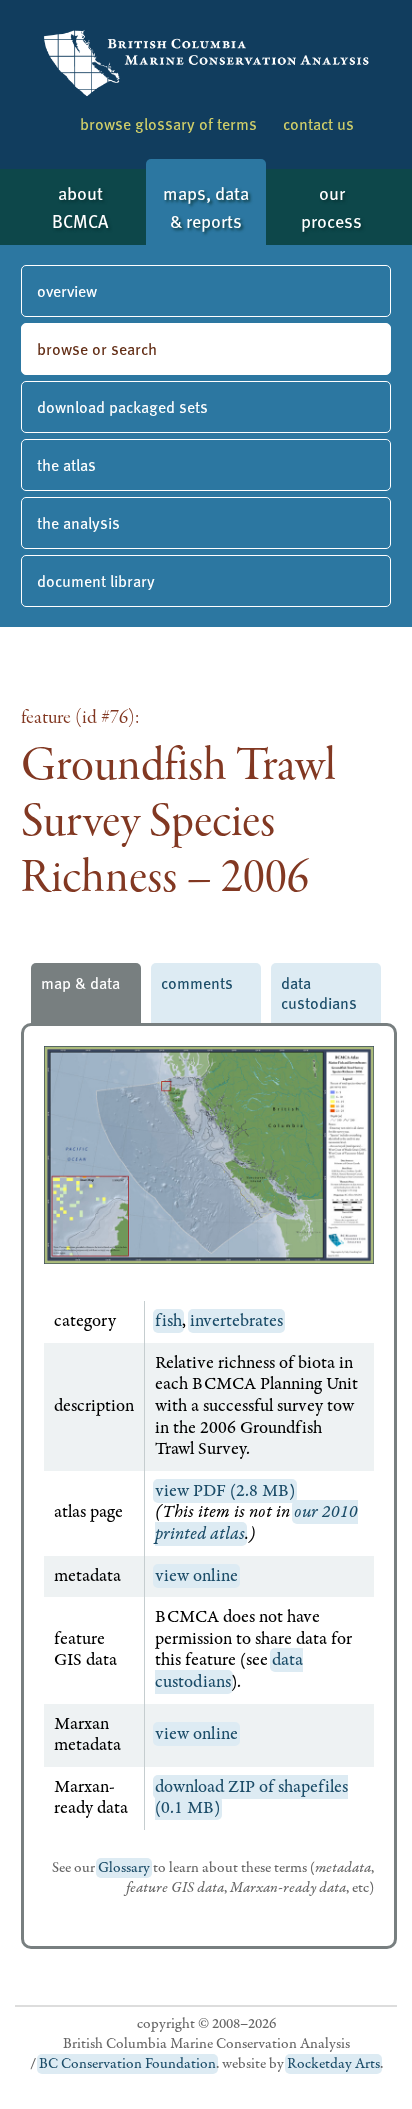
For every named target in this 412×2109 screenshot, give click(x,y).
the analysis (78, 522)
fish (168, 1321)
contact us (318, 123)
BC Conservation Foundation (127, 2064)
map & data (80, 982)
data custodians (319, 992)
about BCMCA (80, 206)
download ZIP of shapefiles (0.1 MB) (251, 1798)
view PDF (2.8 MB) (225, 1491)
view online (196, 1576)
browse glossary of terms (168, 123)
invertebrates (236, 1321)
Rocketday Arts (333, 2064)
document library (96, 580)
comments (197, 982)
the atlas (66, 464)
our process (331, 206)
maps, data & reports (206, 206)
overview (67, 290)
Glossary (124, 1868)
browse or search (97, 348)
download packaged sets (122, 406)
